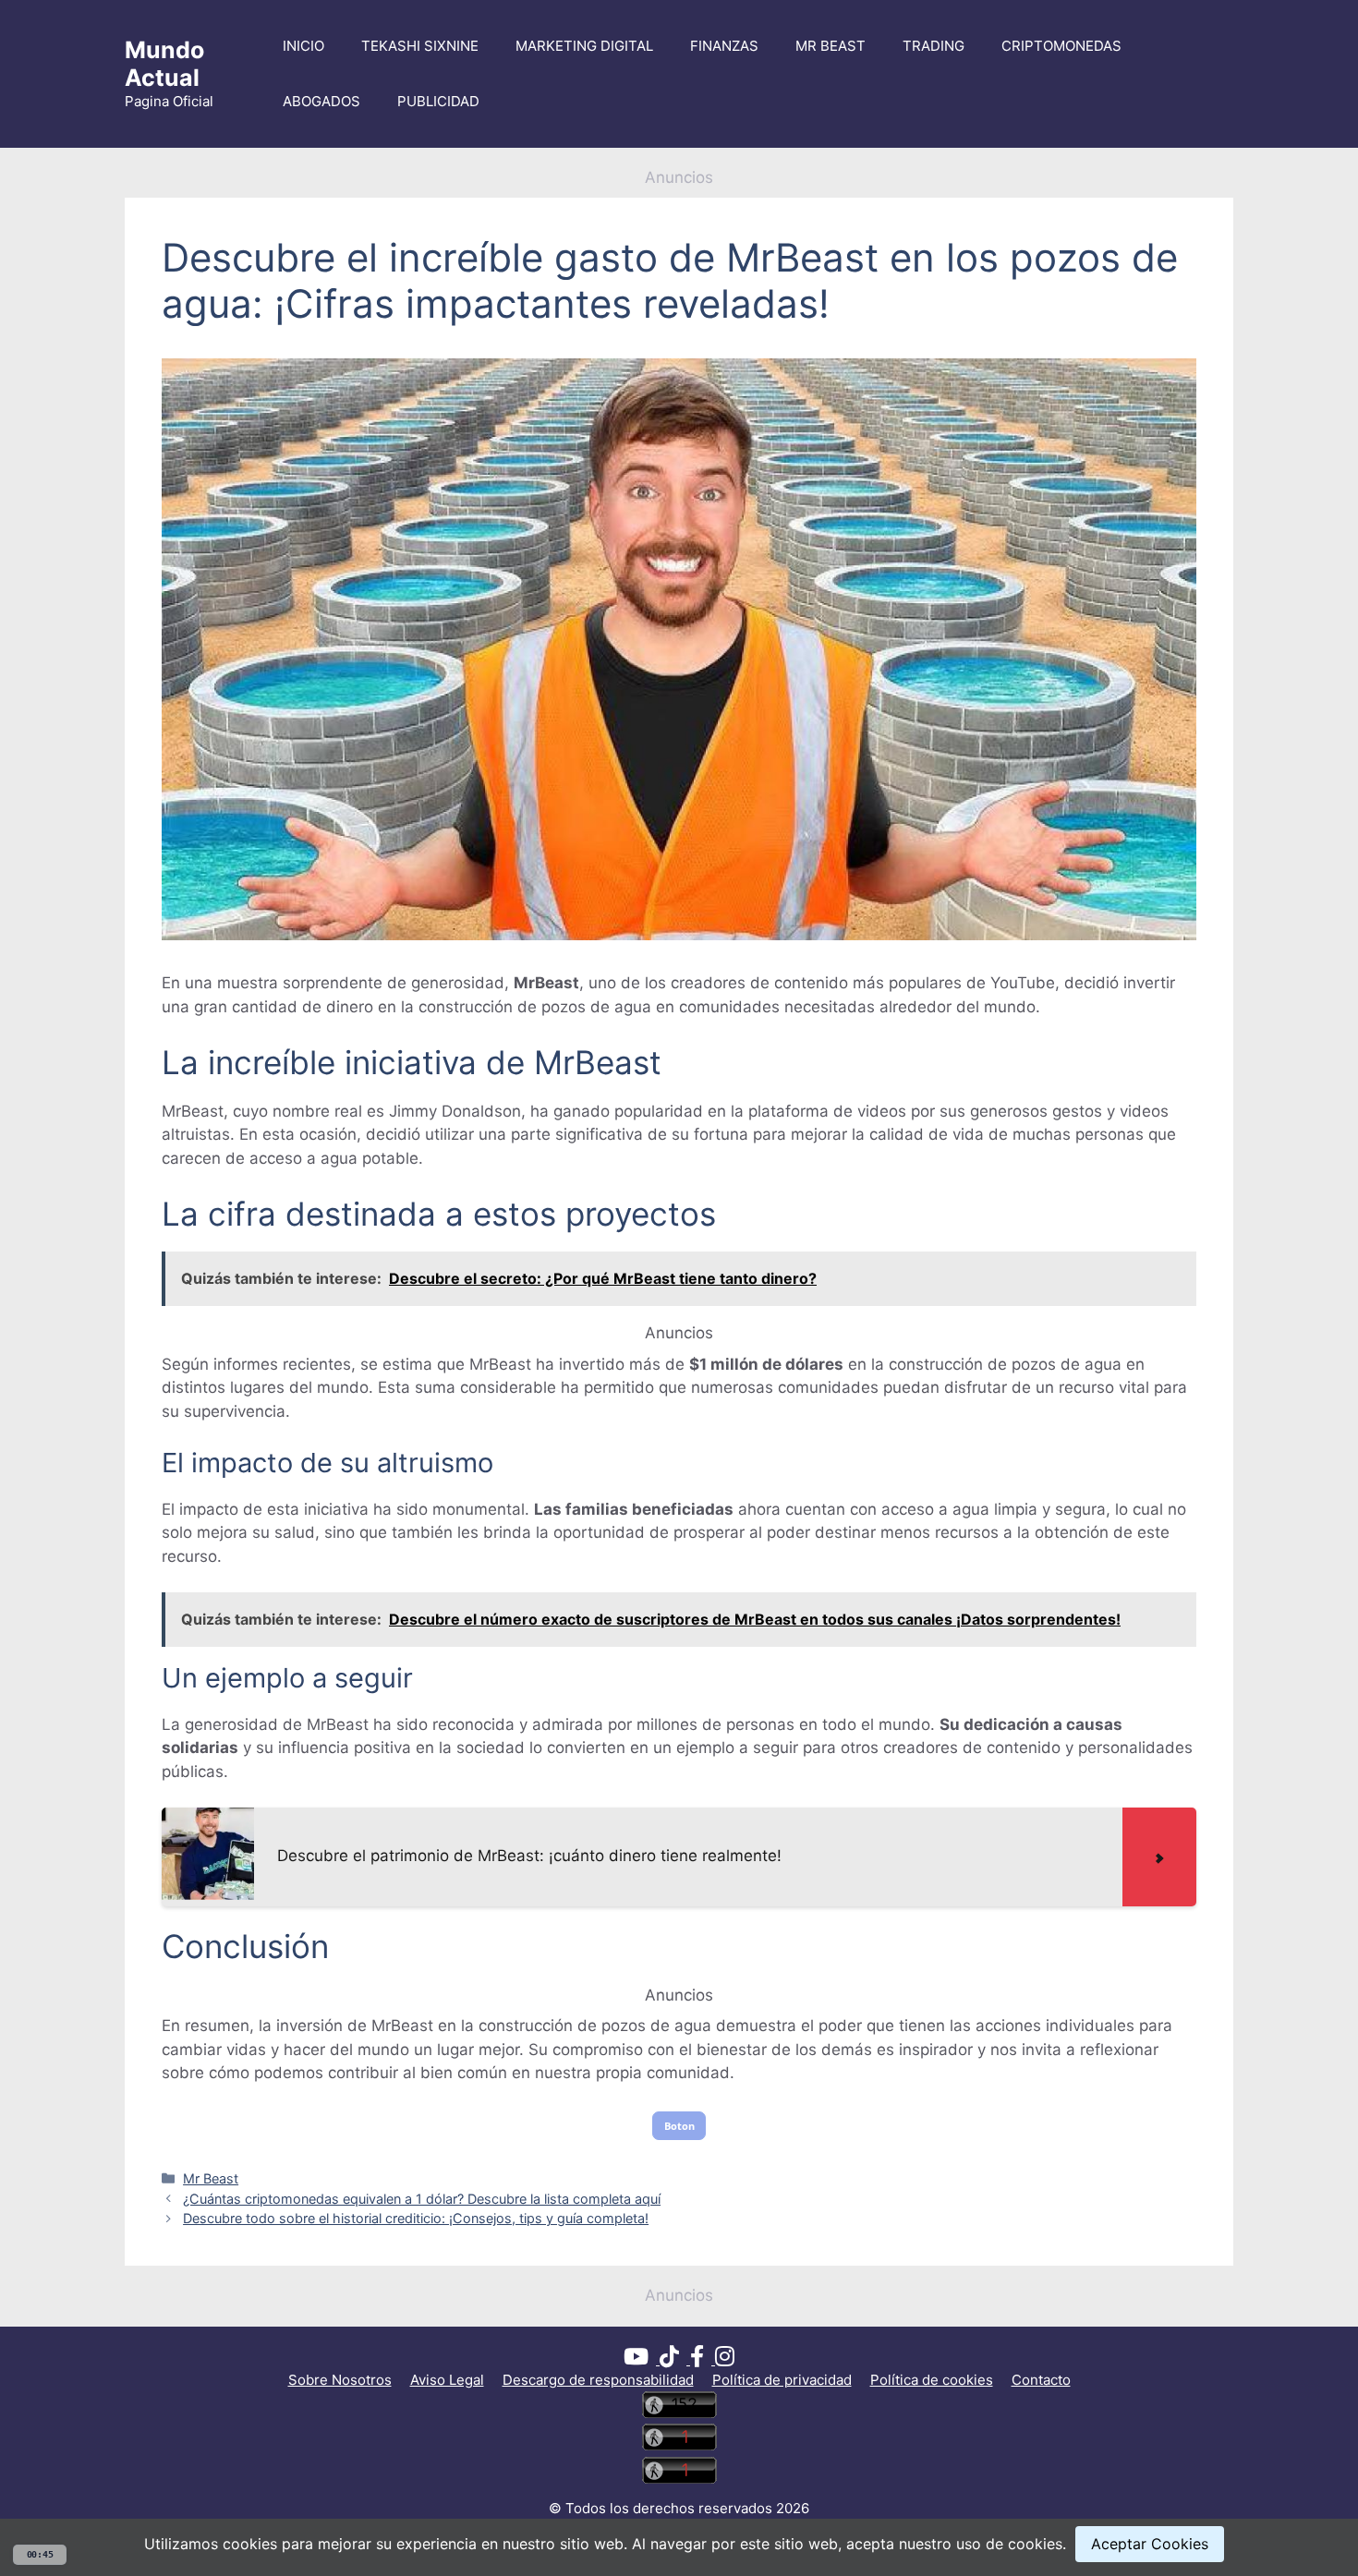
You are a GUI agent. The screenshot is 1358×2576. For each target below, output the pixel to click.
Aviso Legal (447, 2380)
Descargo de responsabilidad (598, 2380)
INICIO (303, 46)
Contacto (1041, 2380)
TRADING (934, 46)
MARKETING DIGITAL (584, 46)
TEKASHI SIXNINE (420, 46)
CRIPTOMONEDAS (1061, 46)
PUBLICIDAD (438, 101)
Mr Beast (211, 2178)
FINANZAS (724, 46)
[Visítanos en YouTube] (642, 2359)
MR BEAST (831, 46)
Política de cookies (932, 2380)
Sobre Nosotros (340, 2380)
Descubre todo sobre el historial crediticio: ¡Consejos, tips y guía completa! (416, 2218)
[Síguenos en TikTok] (675, 2359)
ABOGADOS (321, 101)
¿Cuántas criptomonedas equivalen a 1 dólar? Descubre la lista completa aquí (422, 2199)
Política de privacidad (782, 2380)
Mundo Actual (164, 64)
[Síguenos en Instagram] (725, 2359)
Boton (679, 2126)
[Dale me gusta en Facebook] (703, 2359)
